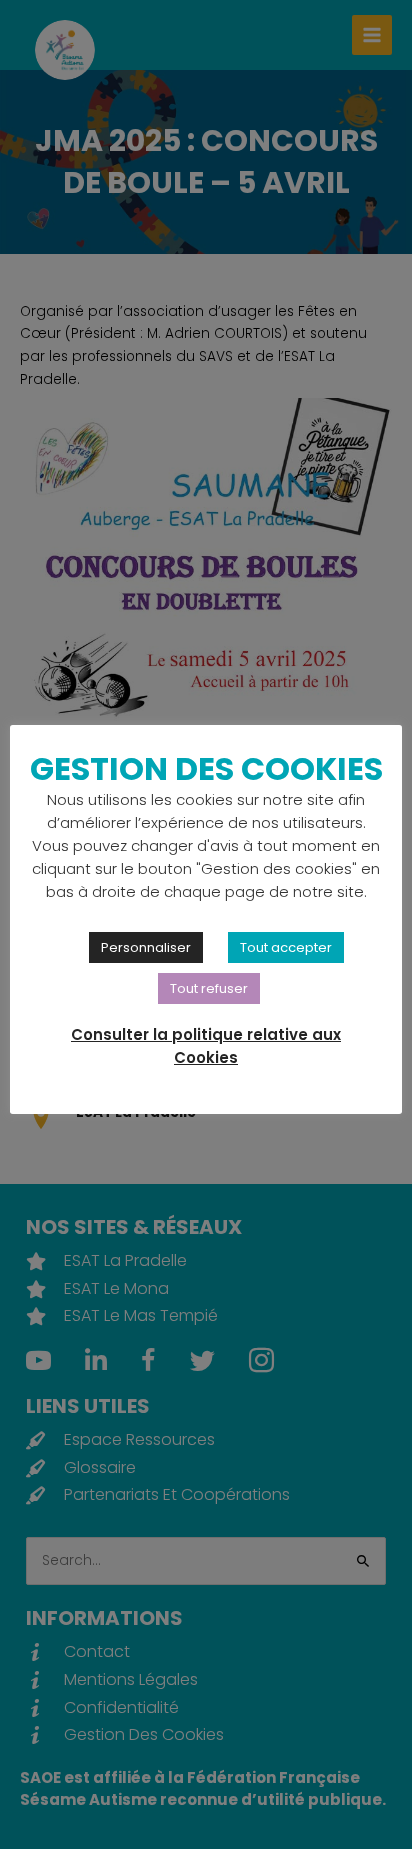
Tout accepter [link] (286, 947)
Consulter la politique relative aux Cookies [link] (206, 1046)
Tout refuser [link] (209, 988)
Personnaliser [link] (146, 947)
